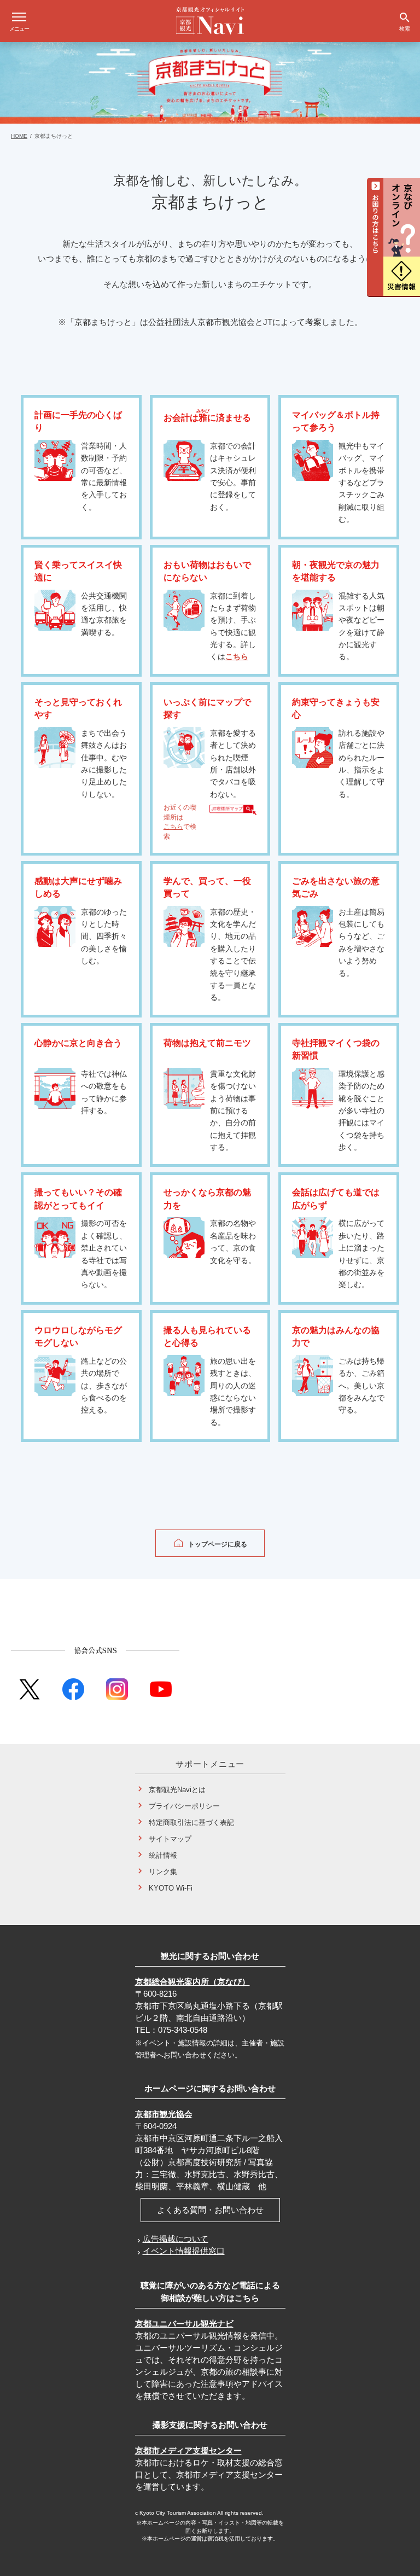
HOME (19, 136)
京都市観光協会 (164, 2114)
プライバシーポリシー (184, 1806)
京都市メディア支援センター (188, 2450)
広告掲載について (176, 2239)
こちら (237, 656)
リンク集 (163, 1872)
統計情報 (163, 1855)
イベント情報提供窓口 (184, 2251)
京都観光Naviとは (177, 1790)
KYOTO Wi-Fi (171, 1888)
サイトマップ (170, 1839)
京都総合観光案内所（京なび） (192, 1982)
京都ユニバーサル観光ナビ (184, 2324)
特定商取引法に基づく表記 (191, 1822)
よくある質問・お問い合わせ (210, 2210)
